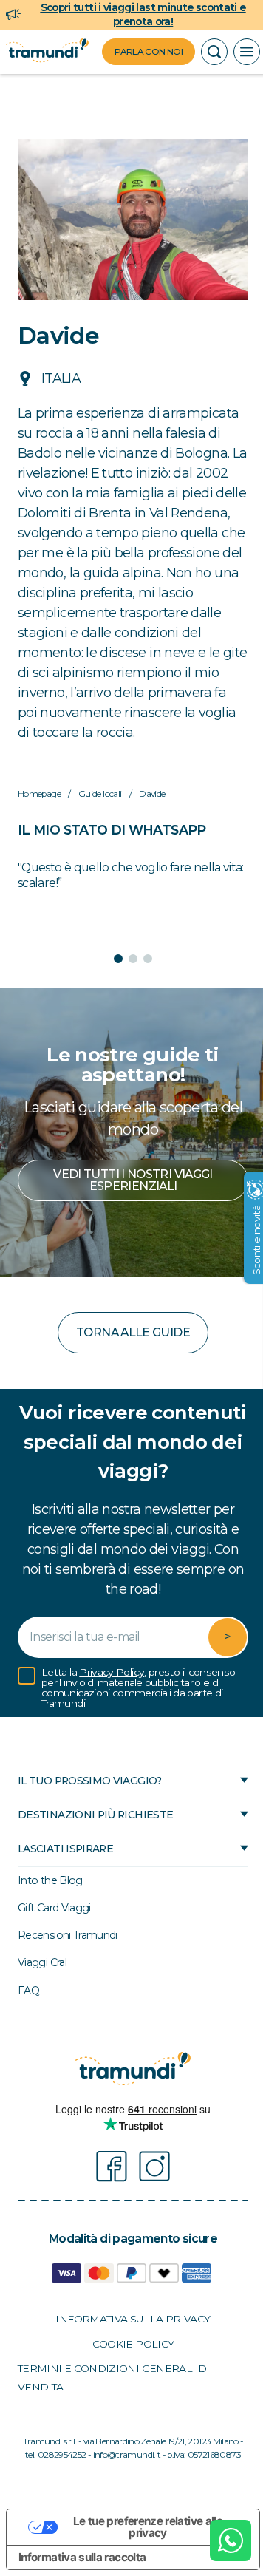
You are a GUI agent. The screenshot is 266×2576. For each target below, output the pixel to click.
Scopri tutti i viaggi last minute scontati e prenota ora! (143, 14)
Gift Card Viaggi (54, 1940)
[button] (214, 52)
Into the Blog (50, 1912)
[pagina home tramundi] (47, 52)
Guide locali (100, 826)
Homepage (39, 826)
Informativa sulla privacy (127, 2351)
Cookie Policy (127, 2376)
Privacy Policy (112, 1704)
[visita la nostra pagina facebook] (106, 2198)
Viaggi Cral (42, 1994)
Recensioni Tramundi (68, 1967)
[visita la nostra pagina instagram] (149, 2198)
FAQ (28, 2022)
